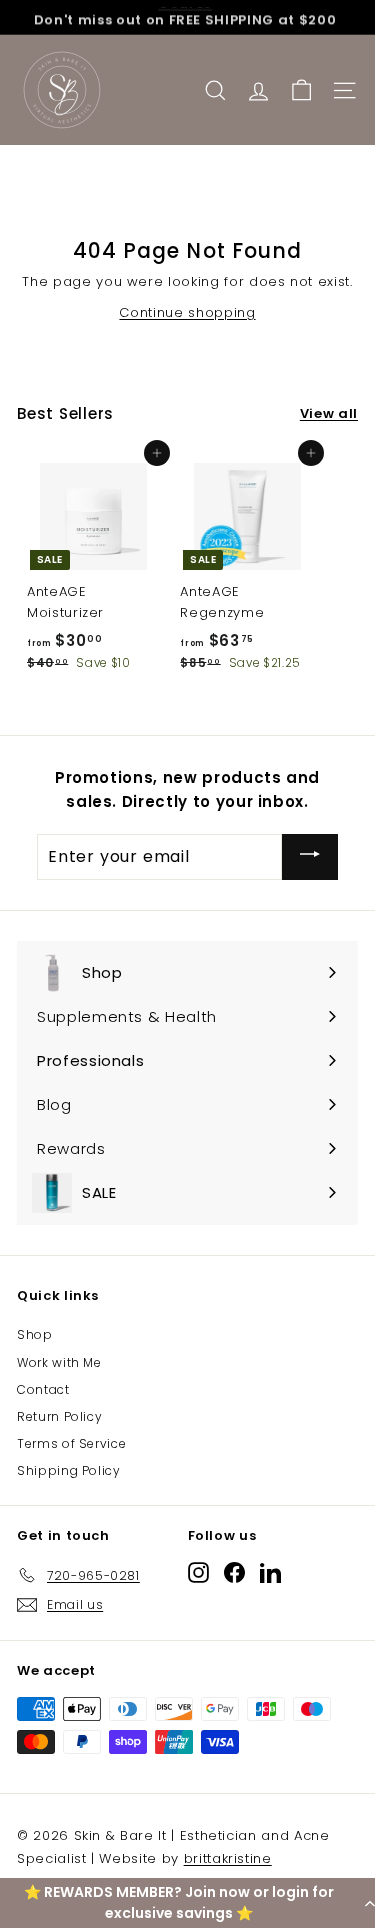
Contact (43, 1389)
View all (329, 413)
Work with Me (59, 1362)
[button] (187, 1903)
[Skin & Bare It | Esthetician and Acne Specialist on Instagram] (198, 1571)
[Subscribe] (310, 856)
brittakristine (228, 1858)
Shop (35, 1334)
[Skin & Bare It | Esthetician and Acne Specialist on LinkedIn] (270, 1571)
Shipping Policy (69, 1470)
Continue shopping (187, 312)
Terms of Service (71, 1443)
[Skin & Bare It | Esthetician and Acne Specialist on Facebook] (234, 1571)
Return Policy (59, 1416)
